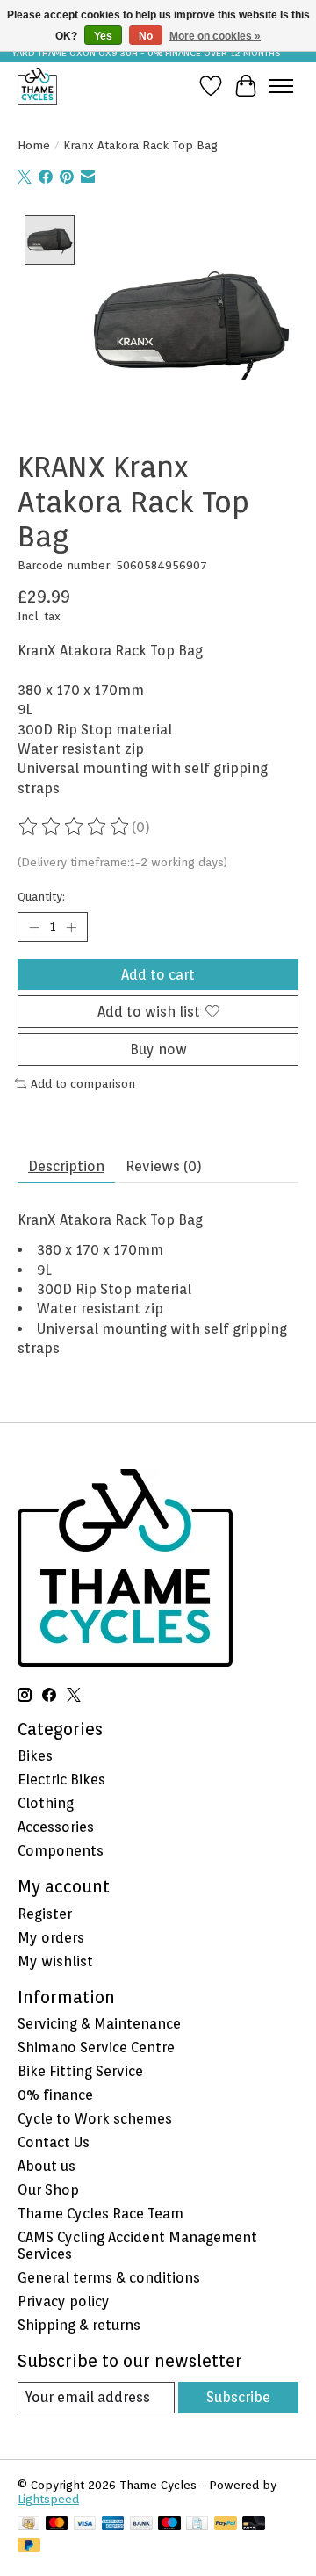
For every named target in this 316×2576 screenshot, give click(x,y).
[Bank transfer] (141, 2525)
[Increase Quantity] (71, 927)
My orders (51, 1938)
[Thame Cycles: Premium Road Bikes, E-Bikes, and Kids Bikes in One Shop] (37, 86)
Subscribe (238, 2397)
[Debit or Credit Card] (254, 2525)
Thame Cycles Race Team (101, 2214)
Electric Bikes (61, 1780)
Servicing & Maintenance (99, 2024)
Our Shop (48, 2190)
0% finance (55, 2095)
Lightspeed (48, 2499)
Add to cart (158, 975)
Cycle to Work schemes (95, 2119)
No (146, 36)
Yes (103, 36)
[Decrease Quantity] (34, 927)
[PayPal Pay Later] (29, 2547)
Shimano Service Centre (96, 2048)
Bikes (35, 1756)
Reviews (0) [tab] (164, 1166)
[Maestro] (169, 2525)
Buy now (158, 1049)
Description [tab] (66, 1166)
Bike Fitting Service (80, 2071)
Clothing (46, 1803)
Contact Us (54, 2142)
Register (45, 1914)
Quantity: (41, 896)
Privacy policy (64, 2301)
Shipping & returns (79, 2325)
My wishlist (55, 1961)
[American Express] (113, 2525)
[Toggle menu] (281, 86)
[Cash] (29, 2525)
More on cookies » (215, 36)
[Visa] (85, 2525)
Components (61, 1851)
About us (47, 2166)
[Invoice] (197, 2525)
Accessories (56, 1827)
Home (34, 145)
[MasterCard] (57, 2525)
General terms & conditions (109, 2278)
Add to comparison (83, 1083)
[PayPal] (226, 2525)
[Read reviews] (75, 827)
